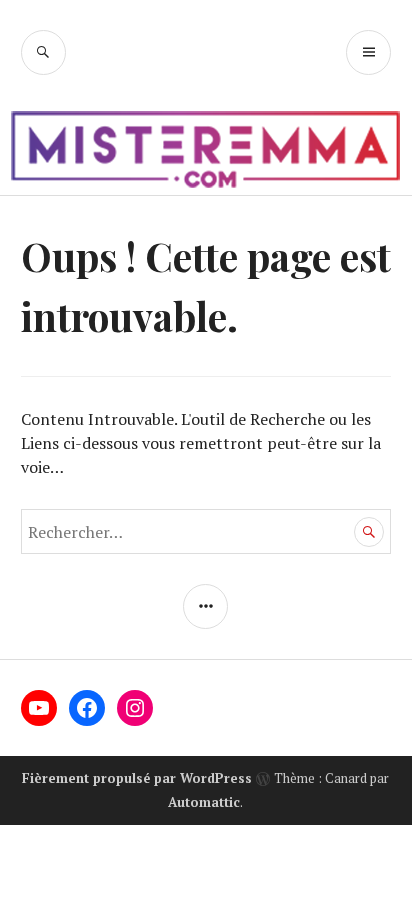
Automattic (204, 802)
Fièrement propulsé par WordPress (137, 778)
